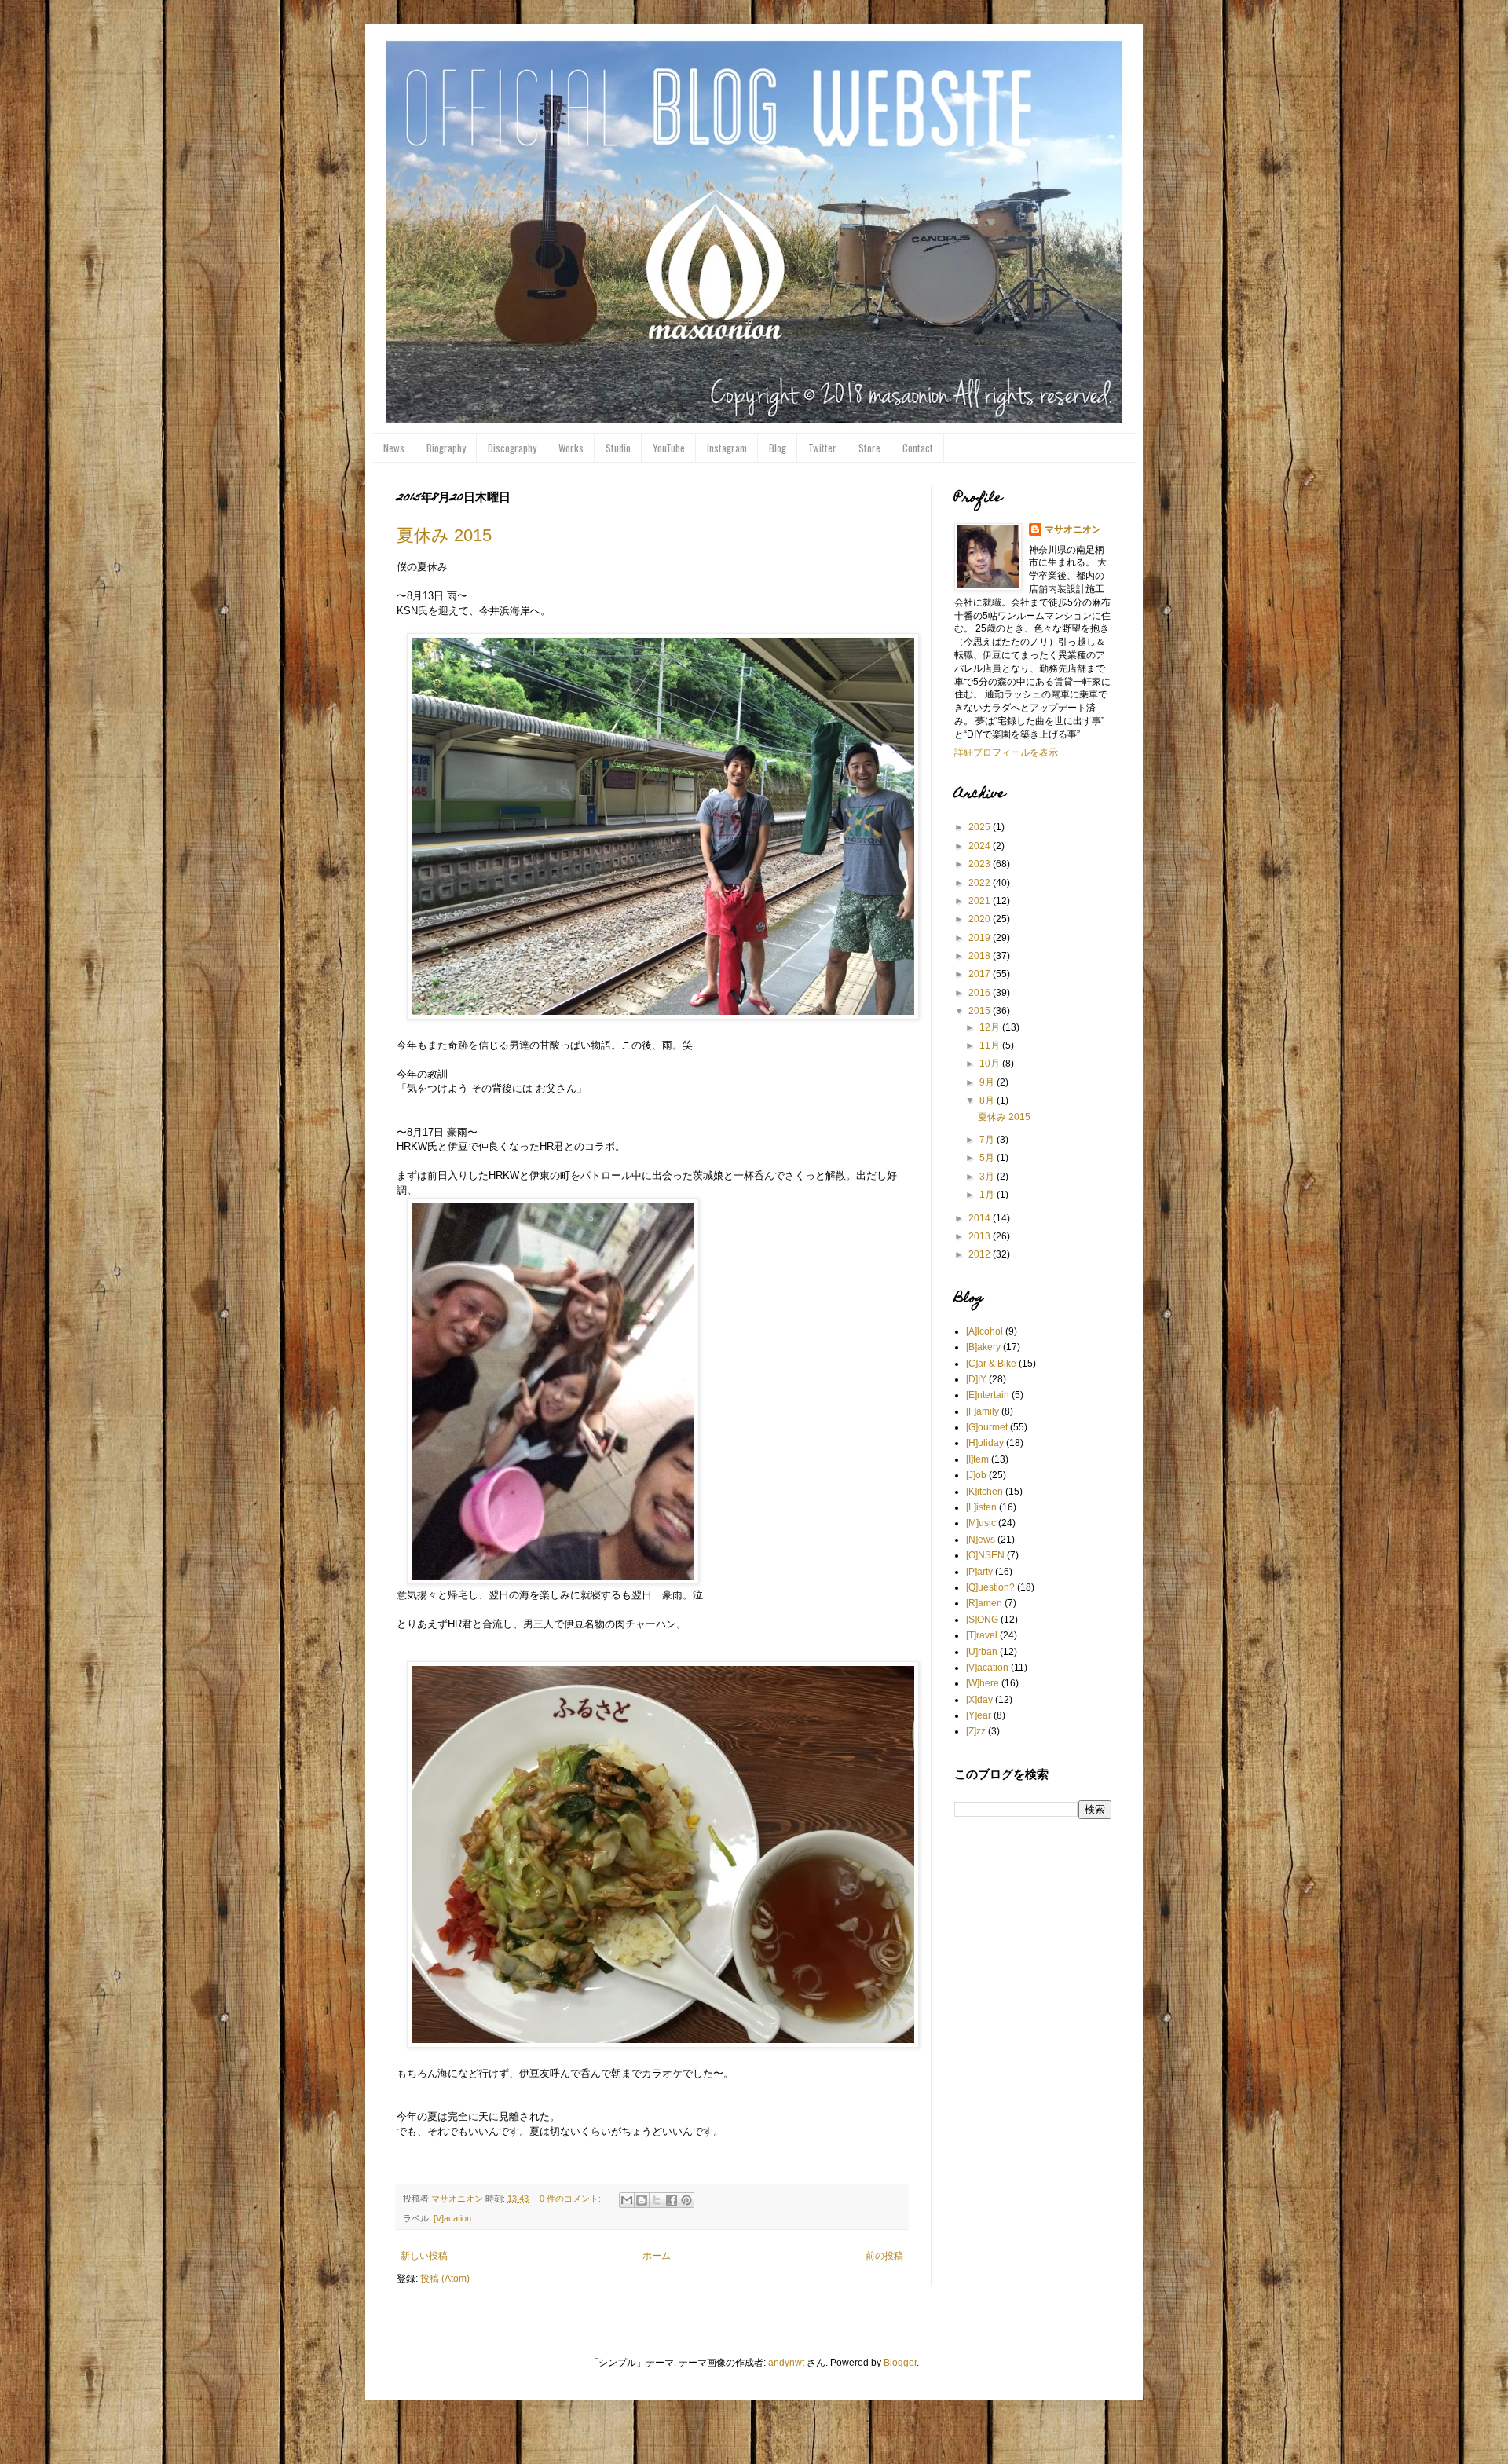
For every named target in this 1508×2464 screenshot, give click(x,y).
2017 (981, 974)
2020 (981, 919)
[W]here (983, 1683)
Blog (778, 448)
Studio (618, 448)
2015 (981, 1011)
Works (571, 448)
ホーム (657, 2256)
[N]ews (981, 1540)
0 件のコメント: (571, 2199)
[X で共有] (657, 2200)
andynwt (786, 2363)
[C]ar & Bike (991, 1364)
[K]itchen (985, 1492)
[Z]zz (976, 1731)
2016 (981, 993)
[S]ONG (982, 1620)
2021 (981, 901)
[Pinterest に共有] (686, 2200)
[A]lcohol (985, 1331)
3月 (988, 1177)
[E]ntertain (988, 1395)
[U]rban (982, 1652)
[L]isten (981, 1507)
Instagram (727, 448)
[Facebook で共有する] (672, 2200)
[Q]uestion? (990, 1587)
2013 (981, 1236)
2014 (981, 1218)
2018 (981, 956)
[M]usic (981, 1523)
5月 (988, 1158)
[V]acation (452, 2218)
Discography (512, 448)
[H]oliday (985, 1443)
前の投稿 (884, 2256)
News (394, 448)
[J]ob (976, 1475)
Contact (918, 448)
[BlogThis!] (642, 2200)
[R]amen (984, 1603)
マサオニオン (1073, 529)
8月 (988, 1100)
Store (869, 448)
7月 (988, 1140)
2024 (981, 846)
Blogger (900, 2363)
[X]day (979, 1700)
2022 (981, 883)
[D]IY (976, 1379)
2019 (981, 938)
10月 (991, 1064)
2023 (981, 864)
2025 (981, 827)
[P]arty (979, 1572)
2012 (981, 1254)
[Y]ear (979, 1715)
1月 (988, 1195)
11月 (991, 1045)
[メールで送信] (627, 2200)
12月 (991, 1027)
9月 (988, 1082)
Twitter (822, 448)
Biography (446, 448)
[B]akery (983, 1347)
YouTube (669, 448)
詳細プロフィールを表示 (1006, 752)
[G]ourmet (987, 1427)
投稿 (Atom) (445, 2279)
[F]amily (983, 1411)
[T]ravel (982, 1635)
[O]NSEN (985, 1555)
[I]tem (977, 1459)
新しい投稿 (424, 2256)
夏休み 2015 (444, 535)
